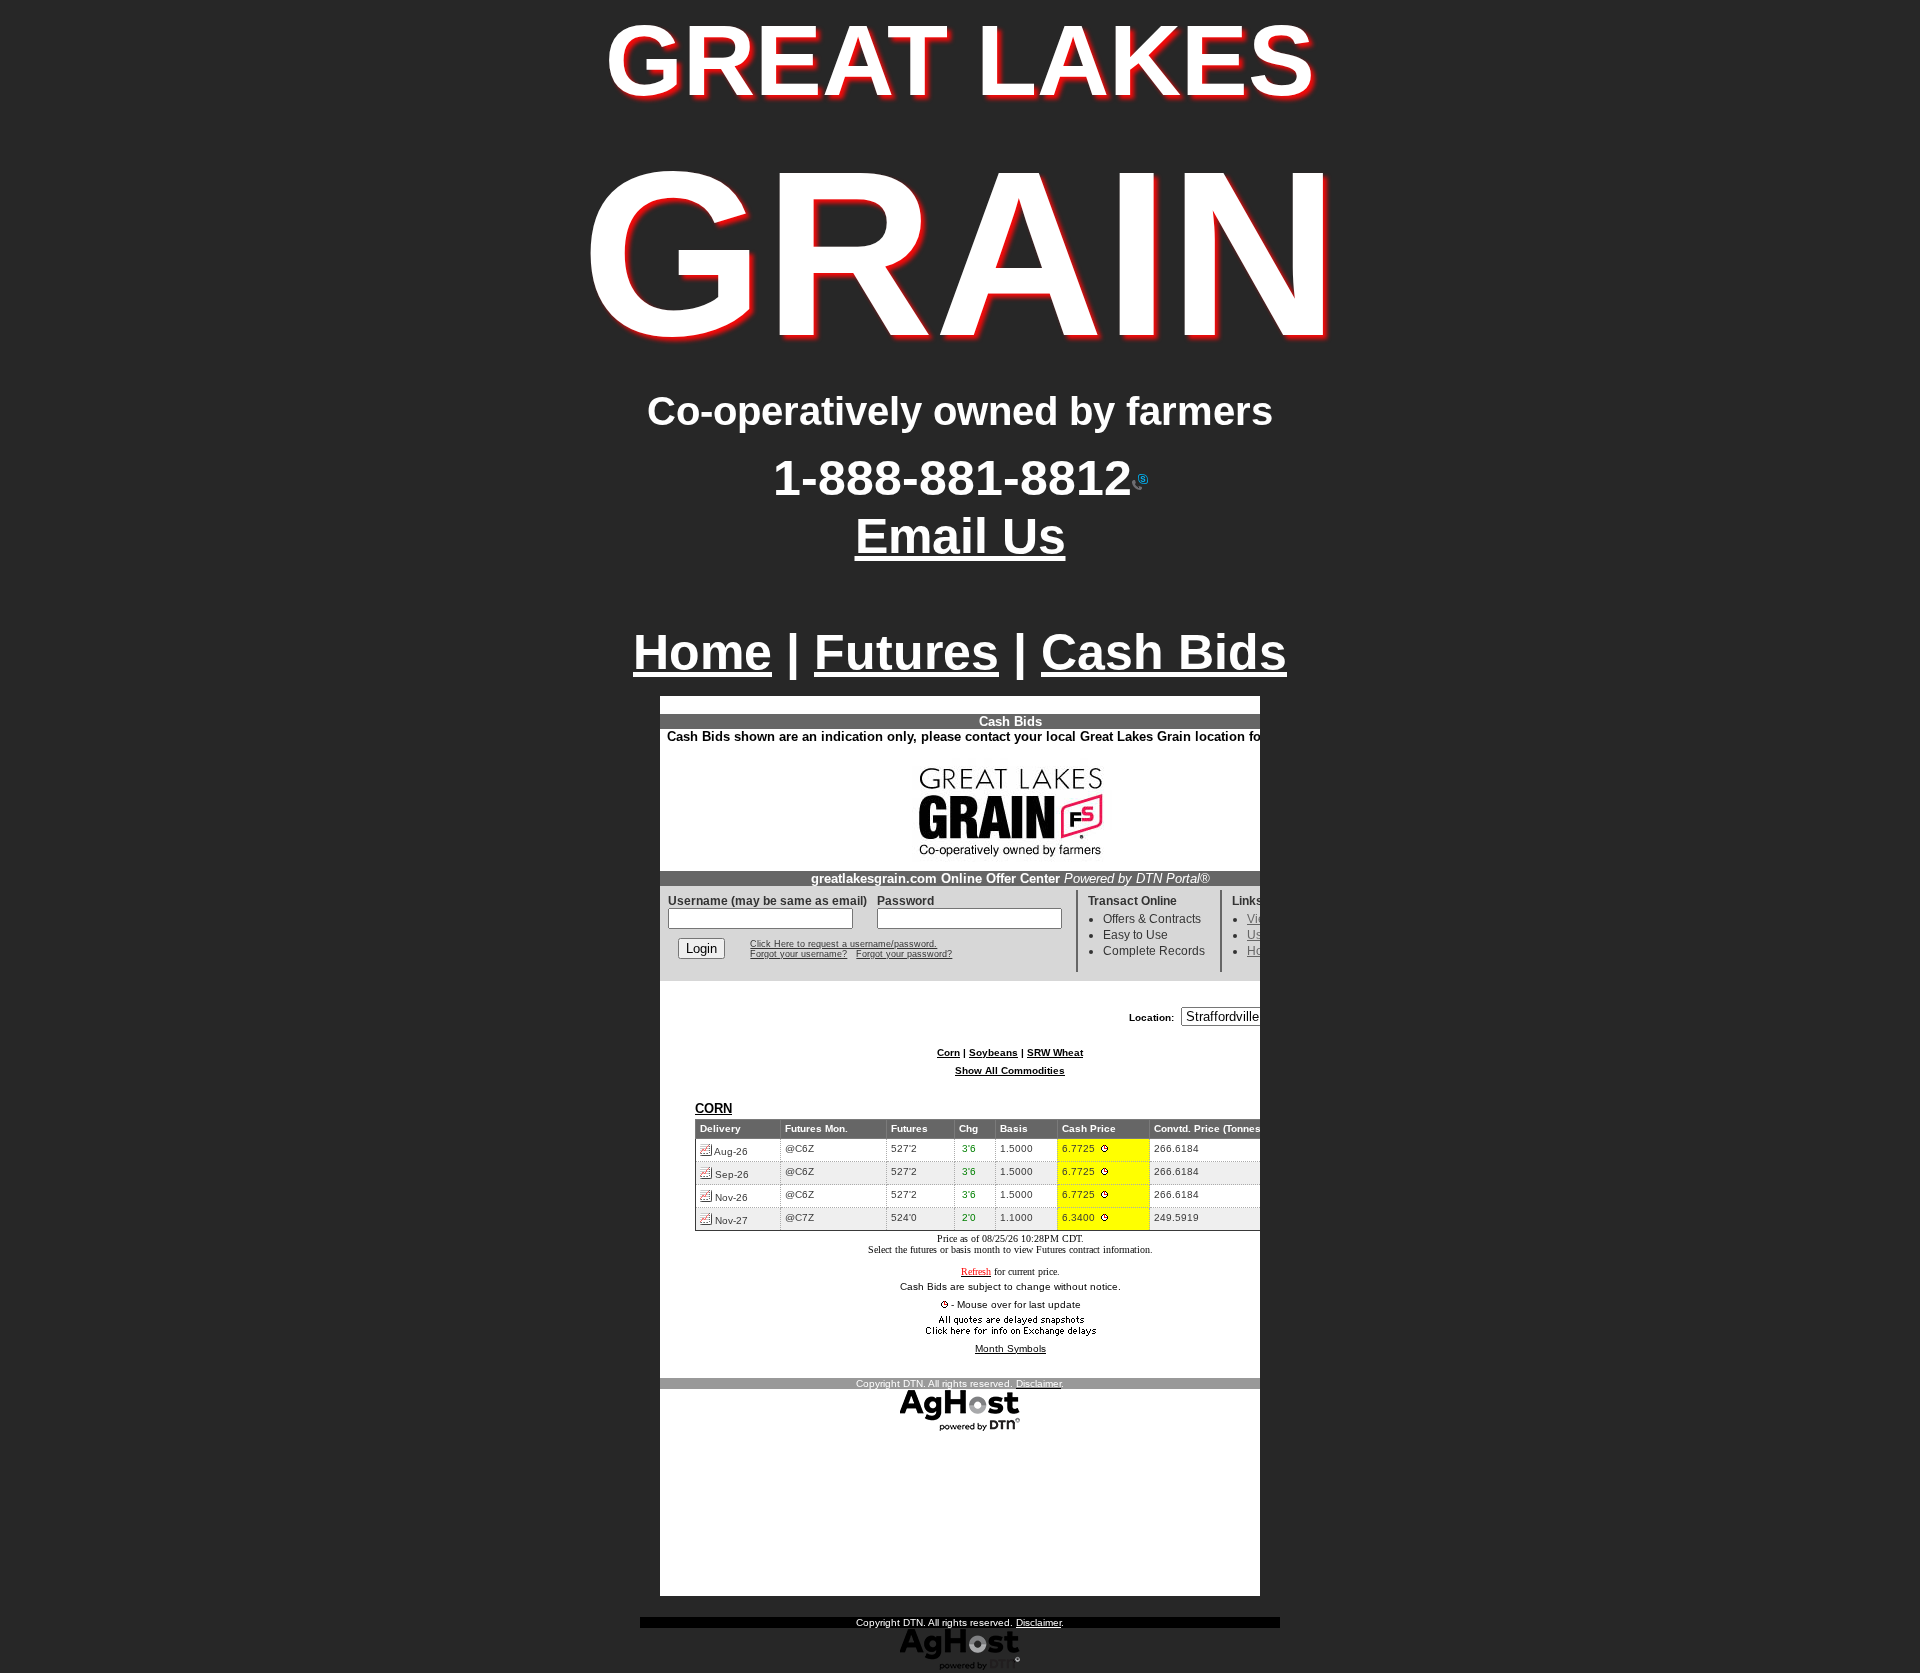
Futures (906, 652)
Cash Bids (1164, 652)
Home (702, 652)
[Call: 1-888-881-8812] (1140, 478)
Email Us (960, 536)
